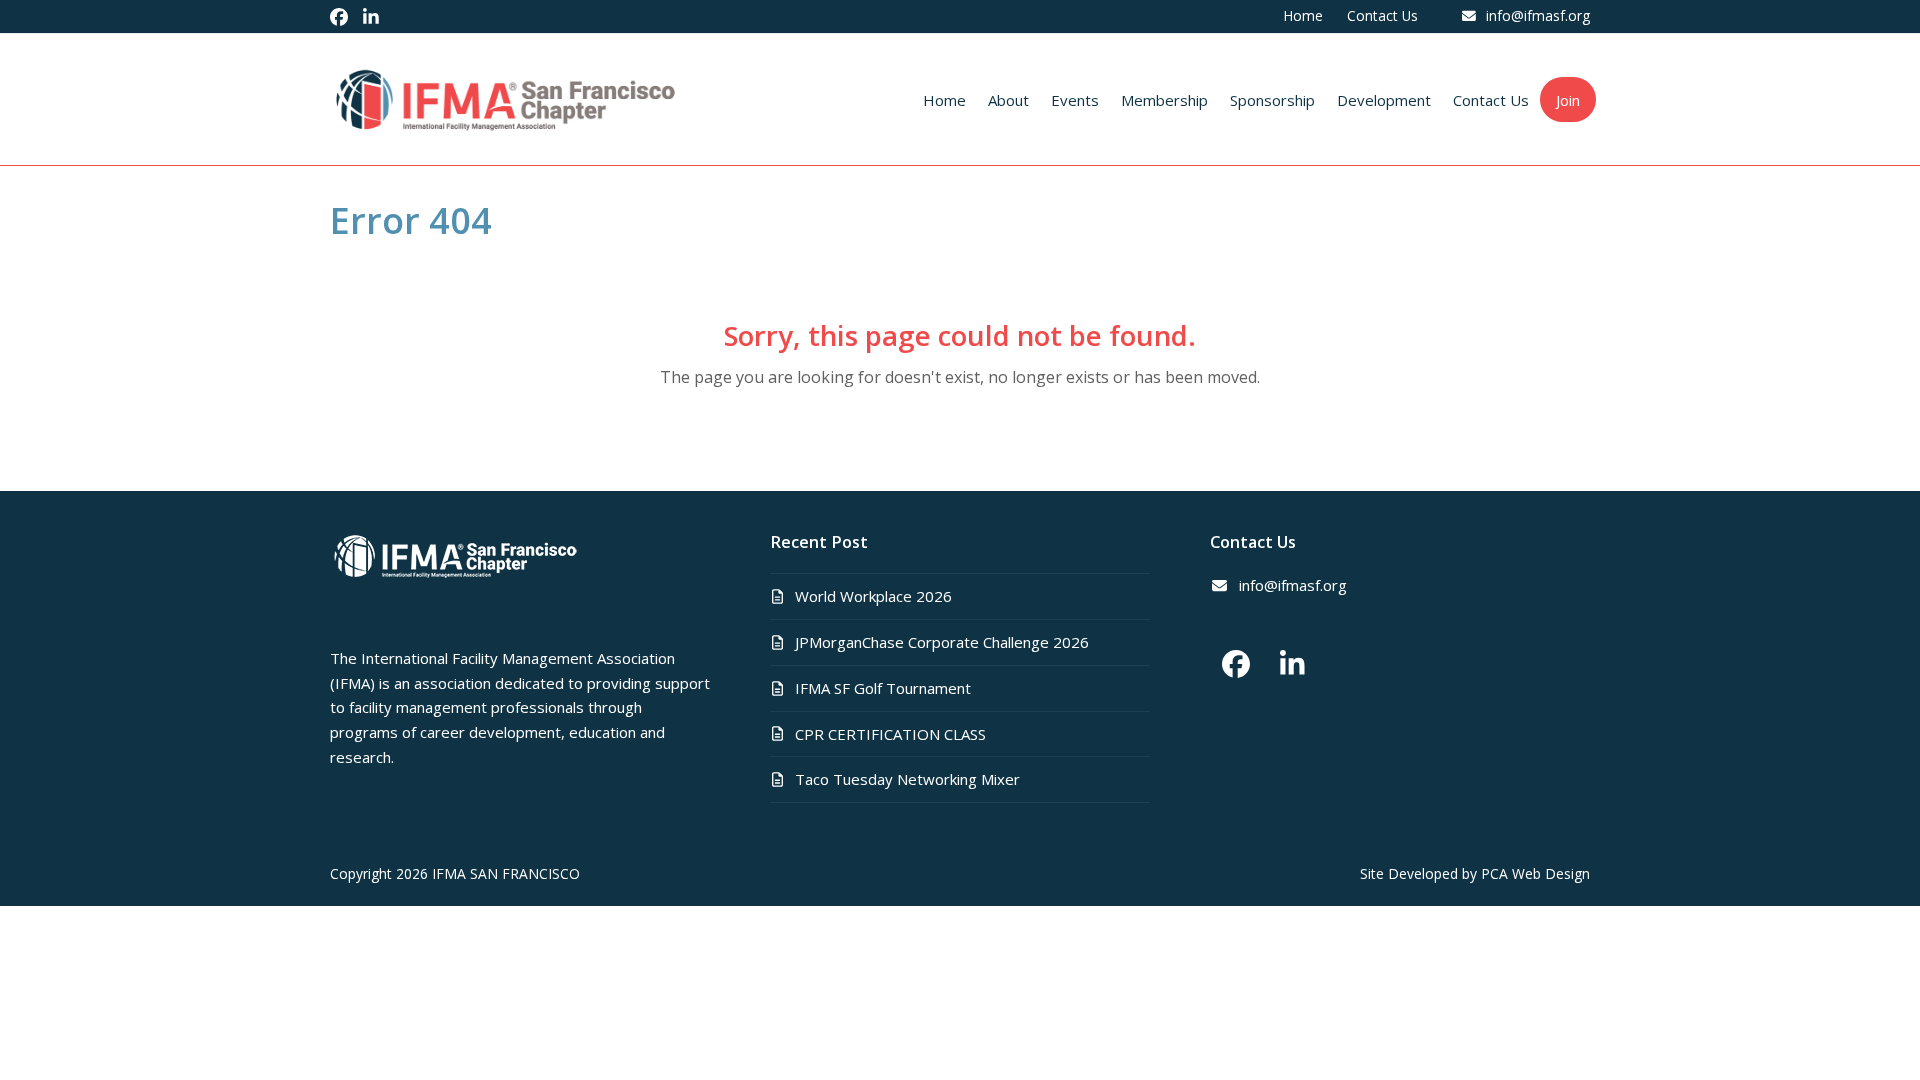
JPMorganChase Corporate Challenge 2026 (942, 642)
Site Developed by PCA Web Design (1475, 873)
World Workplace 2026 (873, 596)
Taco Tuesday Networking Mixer (907, 779)
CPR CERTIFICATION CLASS (890, 734)
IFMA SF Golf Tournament (883, 688)
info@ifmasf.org (1538, 15)
